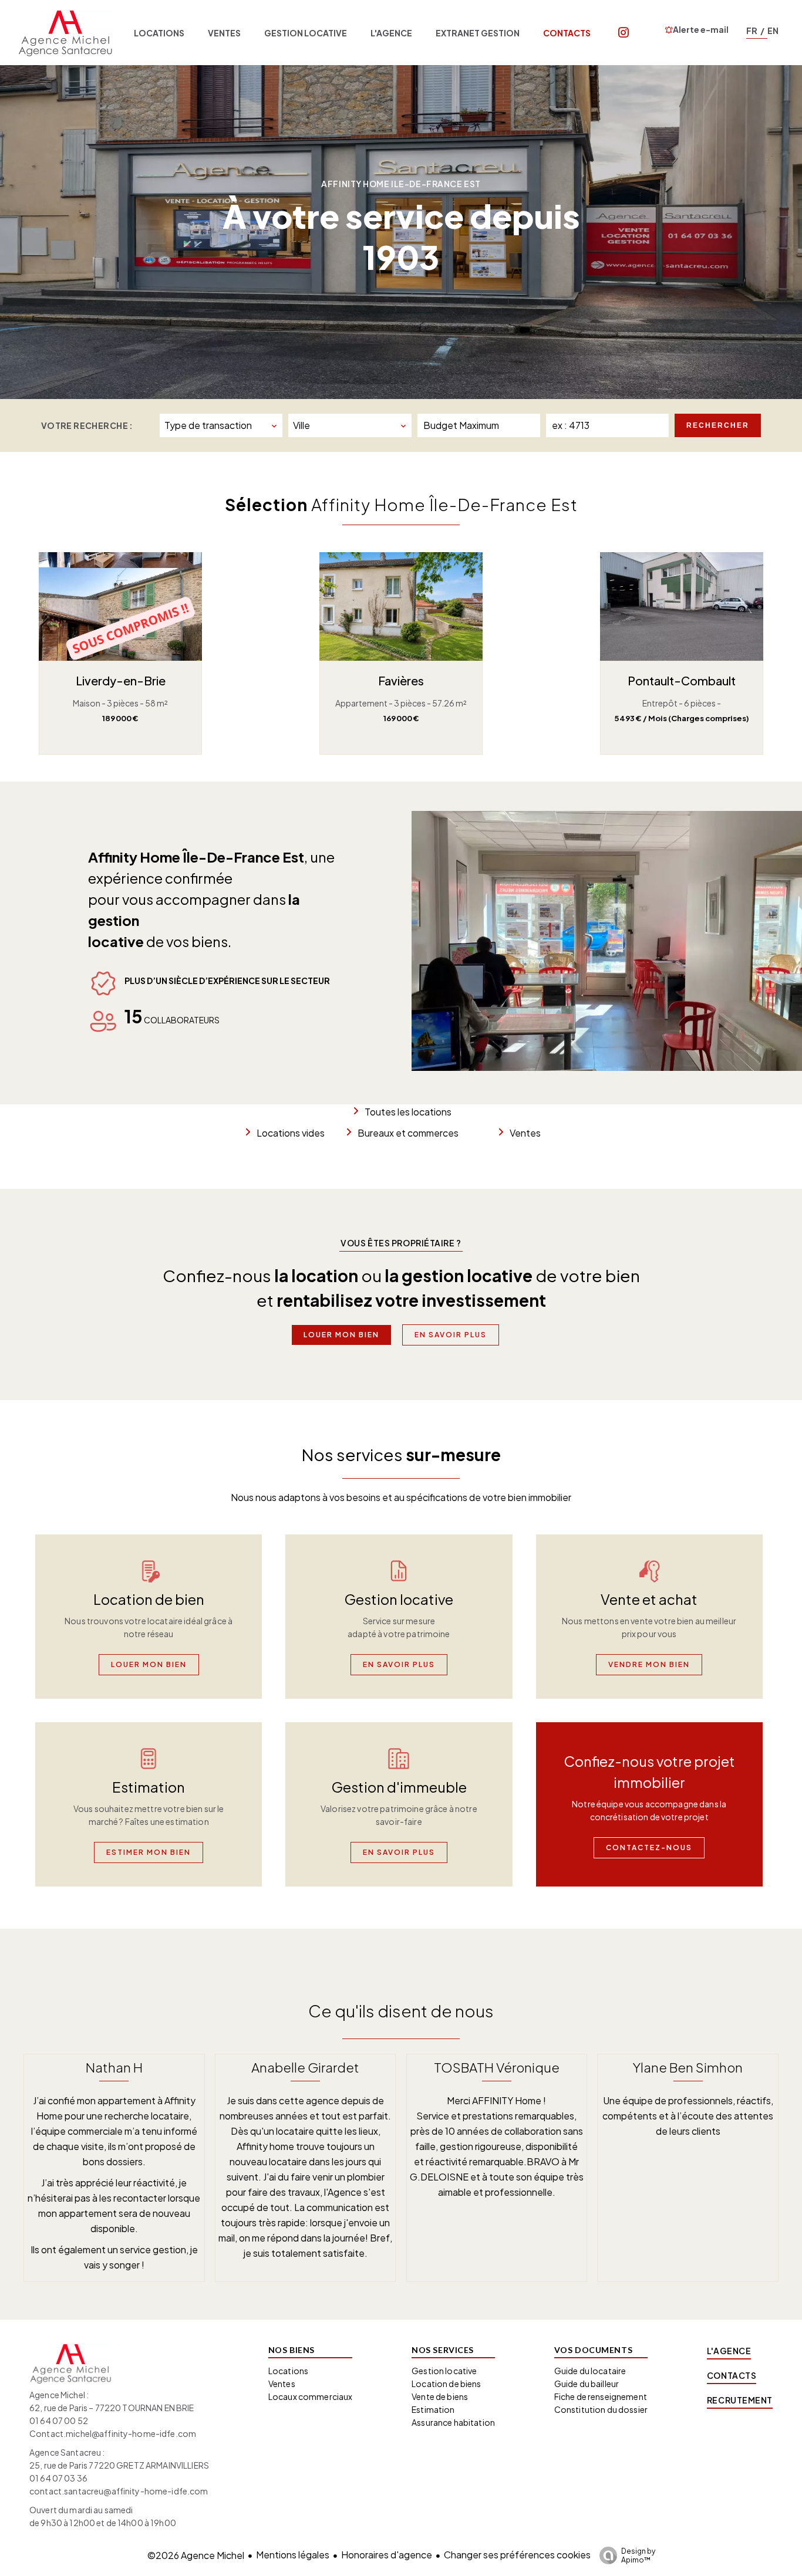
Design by (638, 2555)
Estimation (433, 2409)
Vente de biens (440, 2396)
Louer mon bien (341, 1335)
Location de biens (446, 2384)
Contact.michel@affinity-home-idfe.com (113, 2433)
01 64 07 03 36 (58, 2478)
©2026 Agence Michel (196, 2555)
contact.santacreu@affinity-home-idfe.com (119, 2491)
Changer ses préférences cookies (517, 2555)
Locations (288, 2371)
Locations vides (291, 1133)
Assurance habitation (453, 2422)
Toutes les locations (408, 1112)
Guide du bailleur (587, 2384)
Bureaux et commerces (408, 1133)
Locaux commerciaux (311, 2396)
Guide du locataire (590, 2371)
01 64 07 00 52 (59, 2421)
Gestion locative (444, 2371)
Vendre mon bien (649, 1664)
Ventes (525, 1133)
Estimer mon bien (149, 1852)
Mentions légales (293, 2555)
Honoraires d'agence (387, 2555)
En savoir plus (451, 1335)
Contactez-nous (649, 1848)
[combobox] (221, 425)
